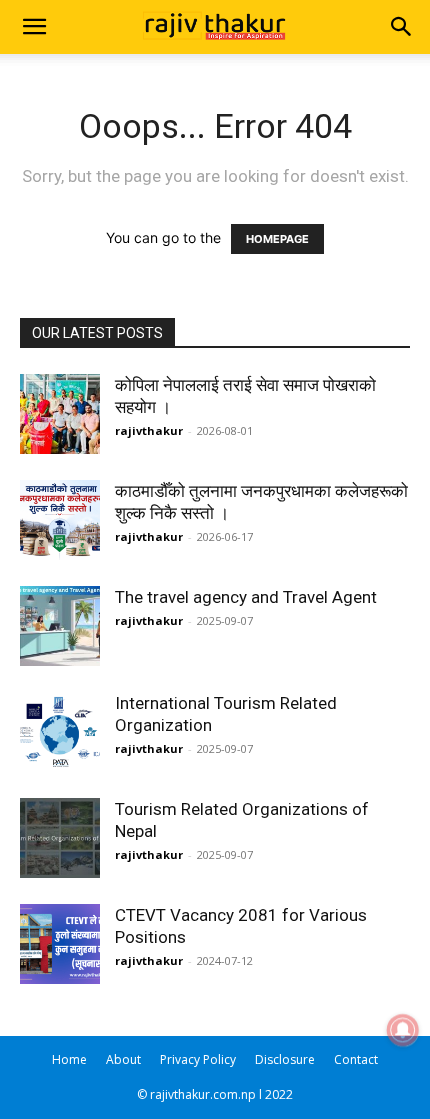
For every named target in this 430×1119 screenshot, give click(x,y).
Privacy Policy (198, 1059)
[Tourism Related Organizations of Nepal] (60, 838)
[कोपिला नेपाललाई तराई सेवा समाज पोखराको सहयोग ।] (60, 414)
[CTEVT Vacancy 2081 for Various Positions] (60, 944)
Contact (356, 1059)
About (123, 1059)
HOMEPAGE (277, 239)
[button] (34, 27)
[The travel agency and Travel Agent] (60, 626)
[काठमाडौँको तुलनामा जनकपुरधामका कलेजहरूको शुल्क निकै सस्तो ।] (60, 520)
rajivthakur (149, 430)
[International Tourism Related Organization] (60, 732)
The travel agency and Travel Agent (246, 597)
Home (69, 1059)
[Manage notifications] (403, 1030)
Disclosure (285, 1059)
